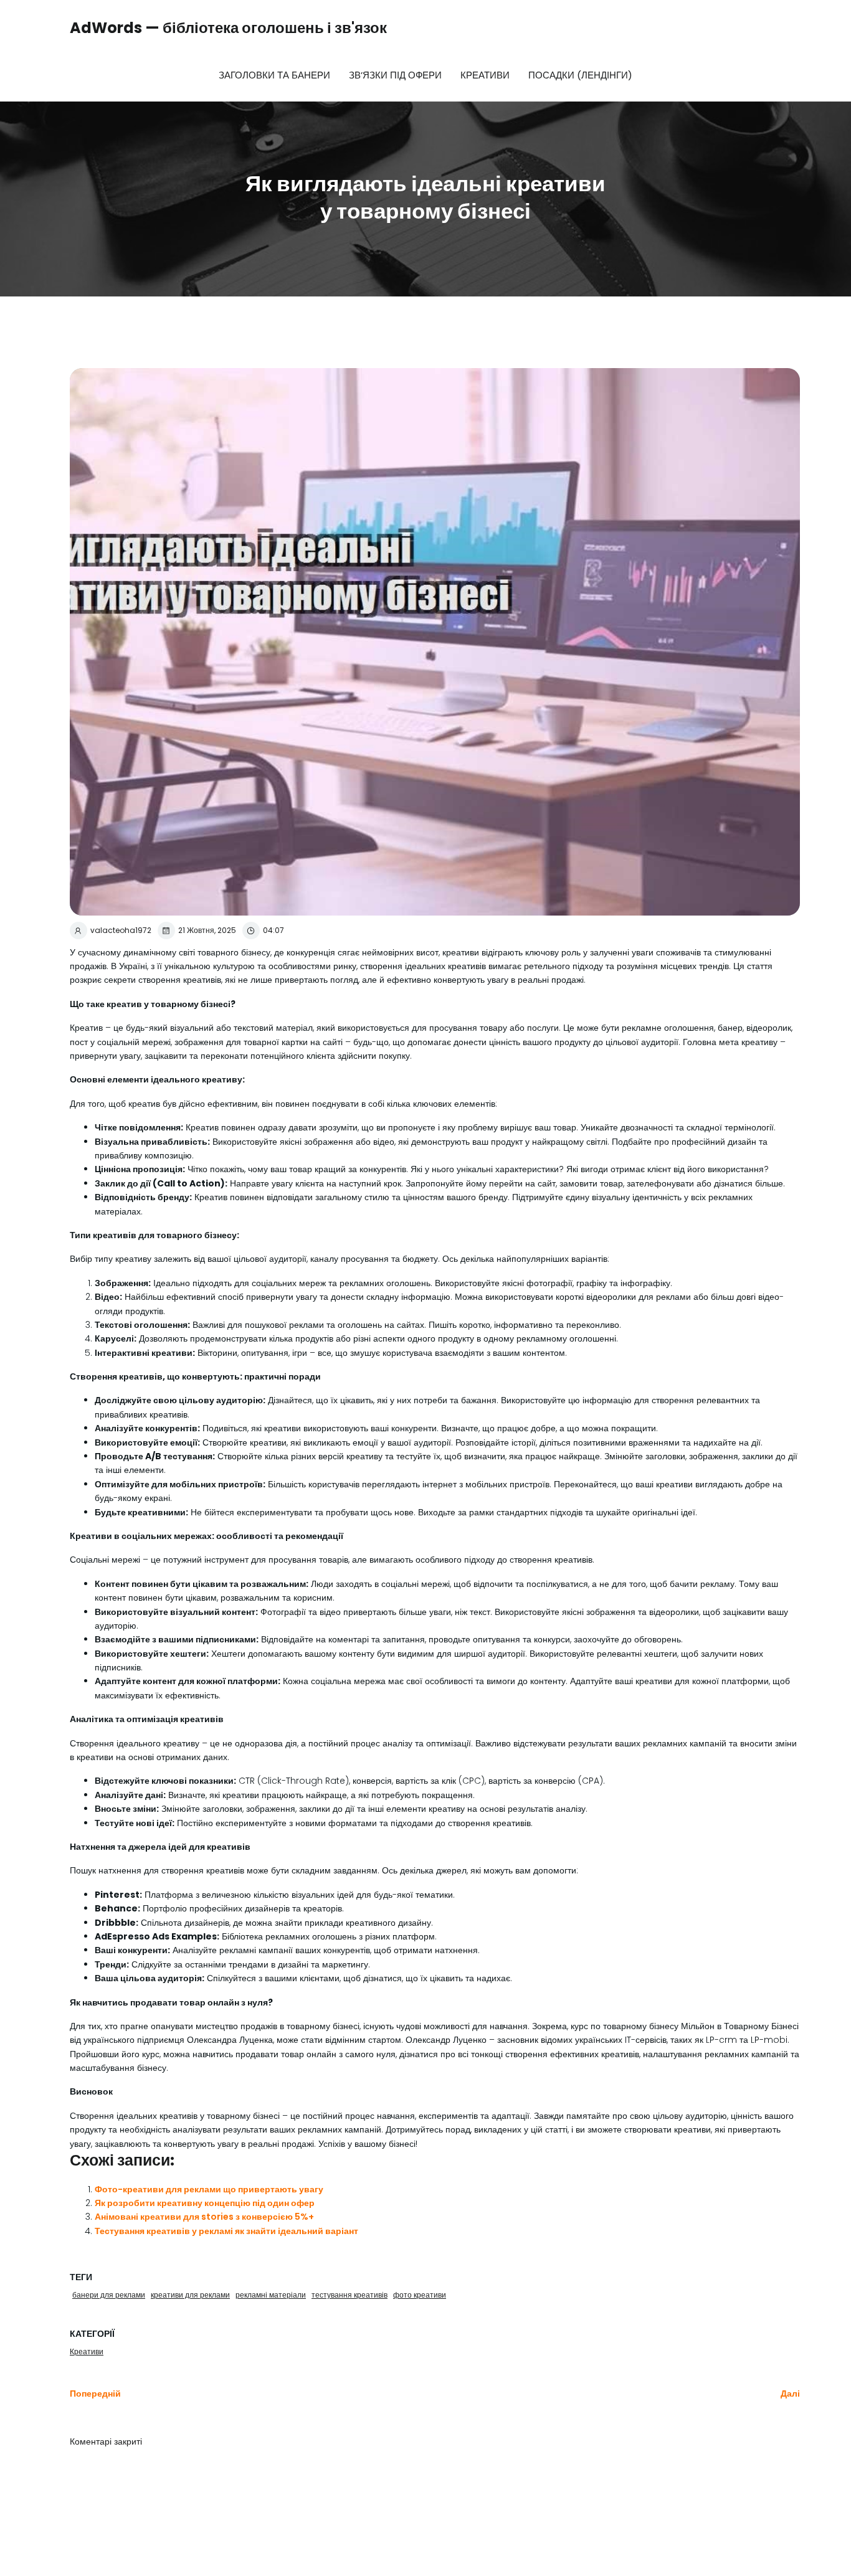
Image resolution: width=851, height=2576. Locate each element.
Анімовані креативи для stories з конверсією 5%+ (204, 2217)
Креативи (485, 75)
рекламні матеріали (271, 2295)
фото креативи (420, 2295)
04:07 (273, 930)
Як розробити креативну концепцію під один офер (205, 2203)
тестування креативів (349, 2295)
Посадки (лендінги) (580, 75)
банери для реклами (109, 2295)
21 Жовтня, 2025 (207, 930)
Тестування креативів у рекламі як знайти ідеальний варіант (226, 2231)
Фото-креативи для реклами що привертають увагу (209, 2189)
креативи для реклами (190, 2295)
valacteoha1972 (121, 930)
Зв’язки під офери (395, 75)
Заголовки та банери (274, 75)
